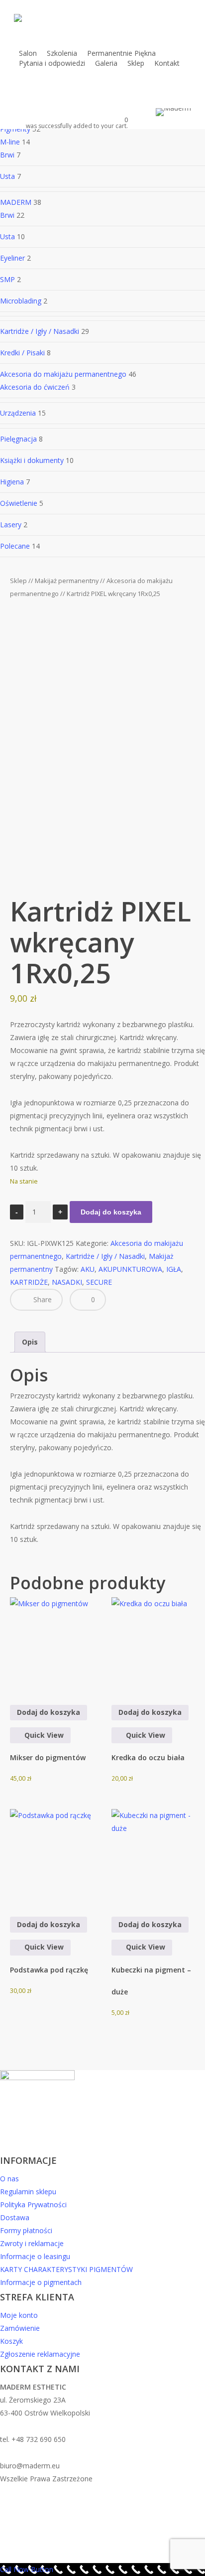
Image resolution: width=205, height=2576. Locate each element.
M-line (10, 142)
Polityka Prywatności (33, 2204)
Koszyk (11, 2341)
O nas (9, 2179)
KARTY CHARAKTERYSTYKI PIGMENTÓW (66, 2269)
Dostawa (15, 2217)
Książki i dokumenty (32, 460)
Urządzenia (18, 413)
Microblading (21, 301)
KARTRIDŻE (29, 1282)
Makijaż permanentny (67, 581)
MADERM (16, 202)
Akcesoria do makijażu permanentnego (63, 374)
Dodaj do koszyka (111, 1212)
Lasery (11, 525)
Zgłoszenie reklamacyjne (40, 2354)
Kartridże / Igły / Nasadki (40, 331)
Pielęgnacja (18, 439)
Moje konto (19, 2315)
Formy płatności (26, 2230)
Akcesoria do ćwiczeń (35, 387)
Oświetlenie (19, 503)
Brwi (7, 155)
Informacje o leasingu (35, 2256)
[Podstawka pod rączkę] (57, 1856)
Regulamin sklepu (28, 2192)
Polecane (15, 546)
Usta (7, 176)
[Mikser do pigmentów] (57, 1644)
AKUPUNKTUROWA (130, 1269)
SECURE (99, 1282)
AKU (88, 1269)
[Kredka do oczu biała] (158, 1644)
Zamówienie (20, 2328)
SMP (7, 279)
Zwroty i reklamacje (32, 2243)
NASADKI (67, 1282)
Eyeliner (12, 258)
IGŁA (174, 1269)
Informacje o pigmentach (41, 2282)
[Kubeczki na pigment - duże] (158, 1856)
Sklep (18, 581)
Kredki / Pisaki (22, 353)
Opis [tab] (30, 1342)
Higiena (12, 482)
